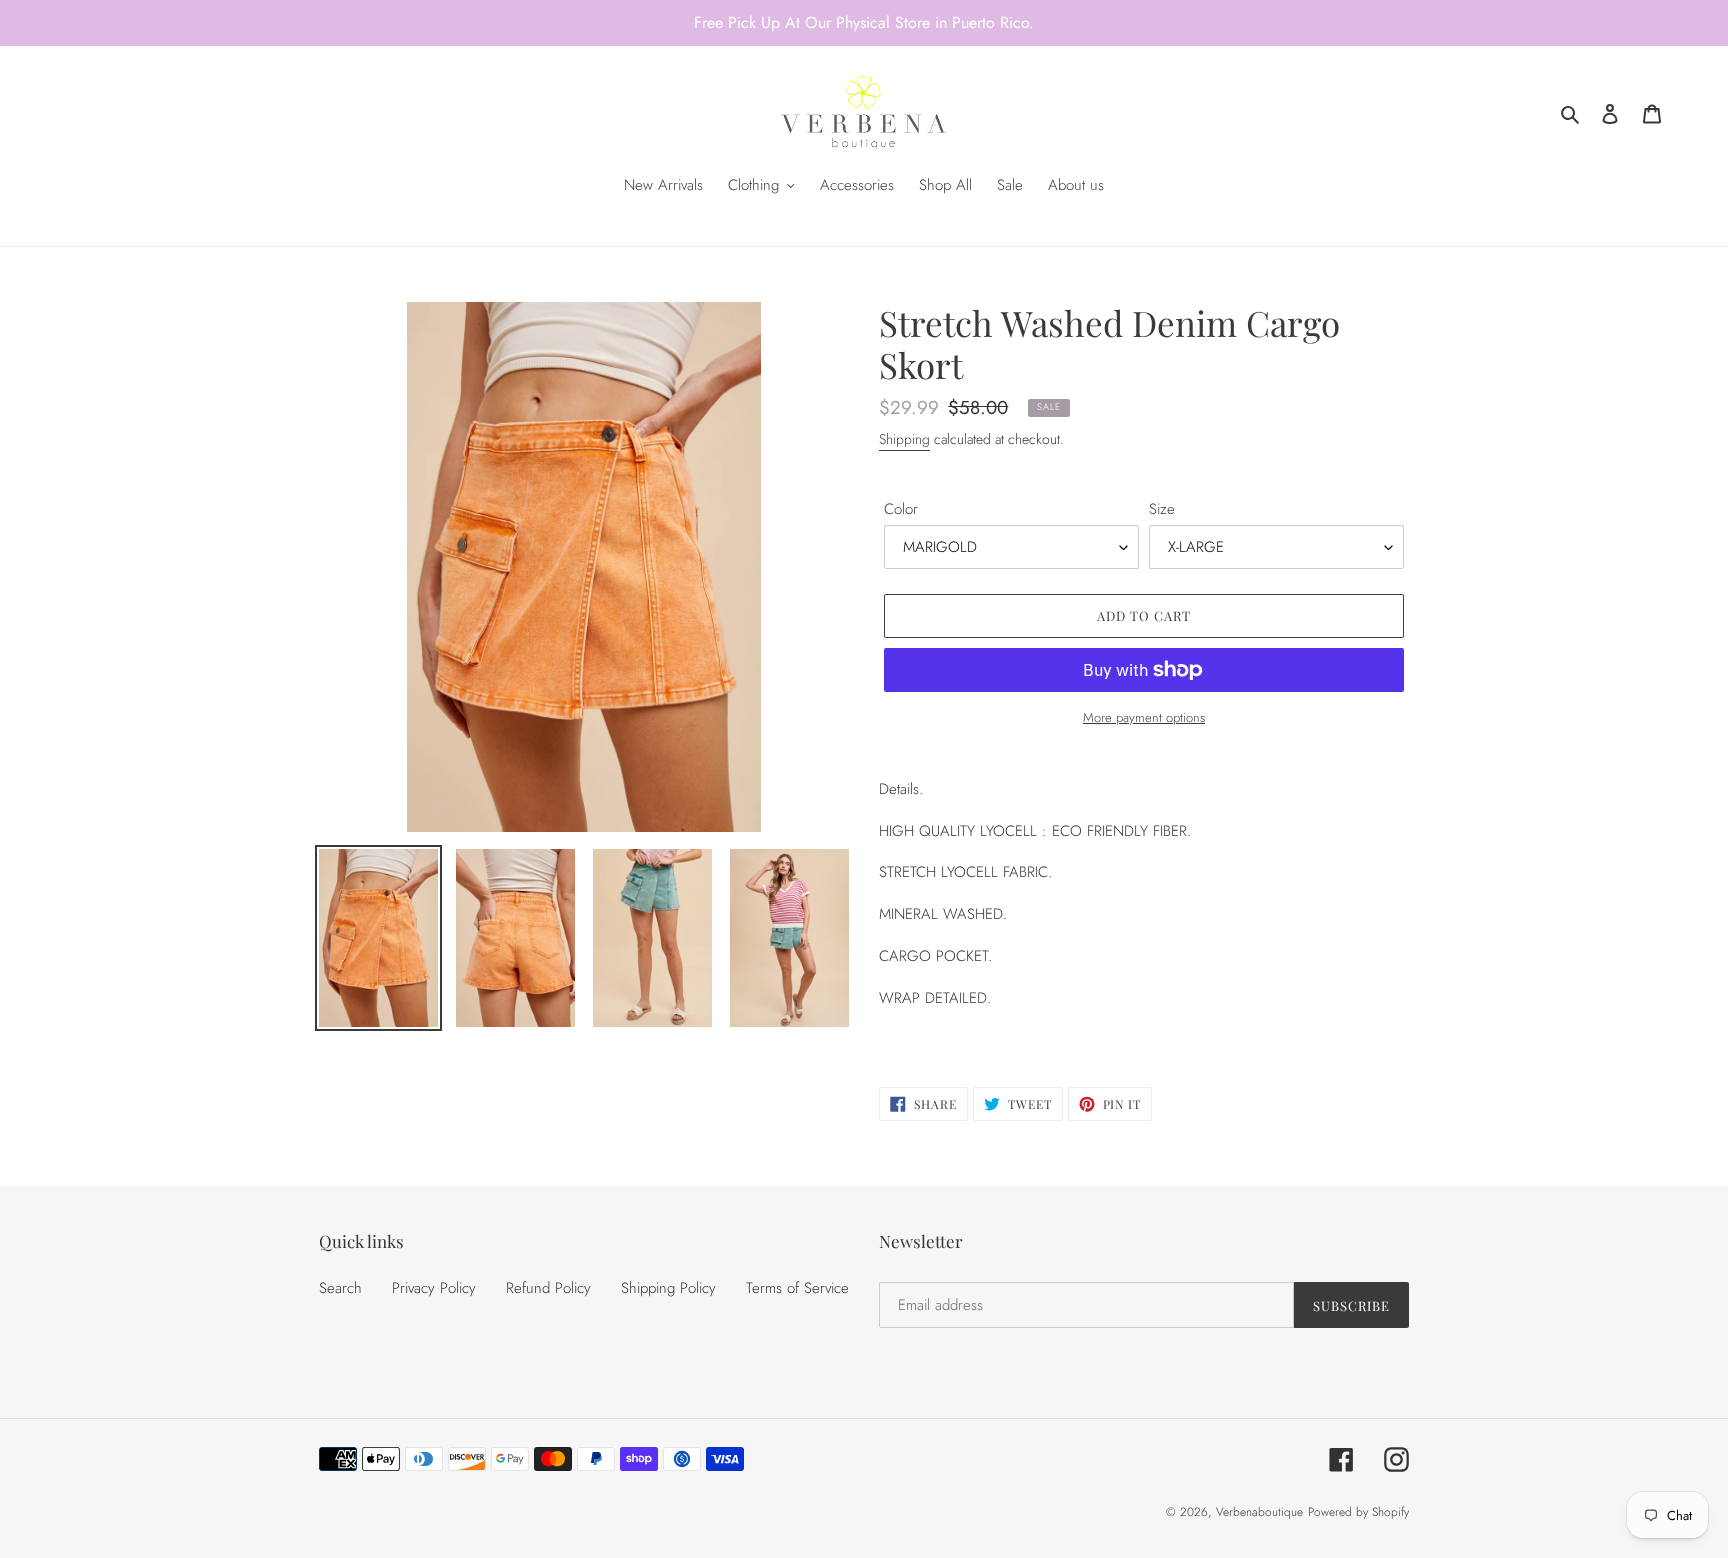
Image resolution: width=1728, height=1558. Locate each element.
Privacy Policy (434, 1288)
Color (901, 509)
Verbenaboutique (1259, 1512)
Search (340, 1288)
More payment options (1144, 717)
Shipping (904, 439)
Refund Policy (548, 1288)
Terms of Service (797, 1288)
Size (1162, 509)
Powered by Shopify (1358, 1512)
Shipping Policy (668, 1288)
